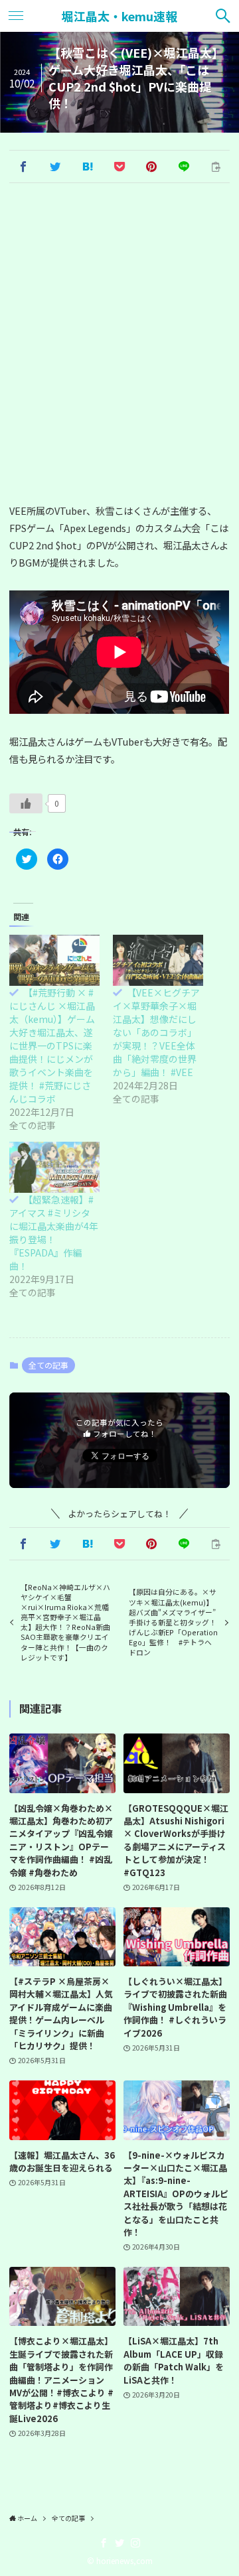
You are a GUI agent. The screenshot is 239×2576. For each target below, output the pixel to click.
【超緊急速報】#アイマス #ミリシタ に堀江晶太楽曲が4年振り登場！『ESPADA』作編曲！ (54, 1233)
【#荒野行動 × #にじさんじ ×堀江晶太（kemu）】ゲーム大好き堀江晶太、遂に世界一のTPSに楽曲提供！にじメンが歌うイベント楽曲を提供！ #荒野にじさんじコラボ (52, 1046)
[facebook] (104, 2543)
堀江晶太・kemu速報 (119, 16)
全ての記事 (48, 1365)
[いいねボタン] (26, 803)
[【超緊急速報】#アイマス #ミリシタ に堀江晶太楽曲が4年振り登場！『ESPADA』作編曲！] (54, 1167)
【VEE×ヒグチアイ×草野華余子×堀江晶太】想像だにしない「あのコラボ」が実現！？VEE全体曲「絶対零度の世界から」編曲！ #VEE (156, 1032)
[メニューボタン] (16, 16)
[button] (23, 167)
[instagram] (135, 2543)
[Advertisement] (119, 345)
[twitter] (119, 2543)
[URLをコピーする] (216, 167)
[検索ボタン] (223, 16)
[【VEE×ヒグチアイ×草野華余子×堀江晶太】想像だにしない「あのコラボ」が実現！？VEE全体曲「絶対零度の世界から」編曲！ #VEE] (158, 960)
